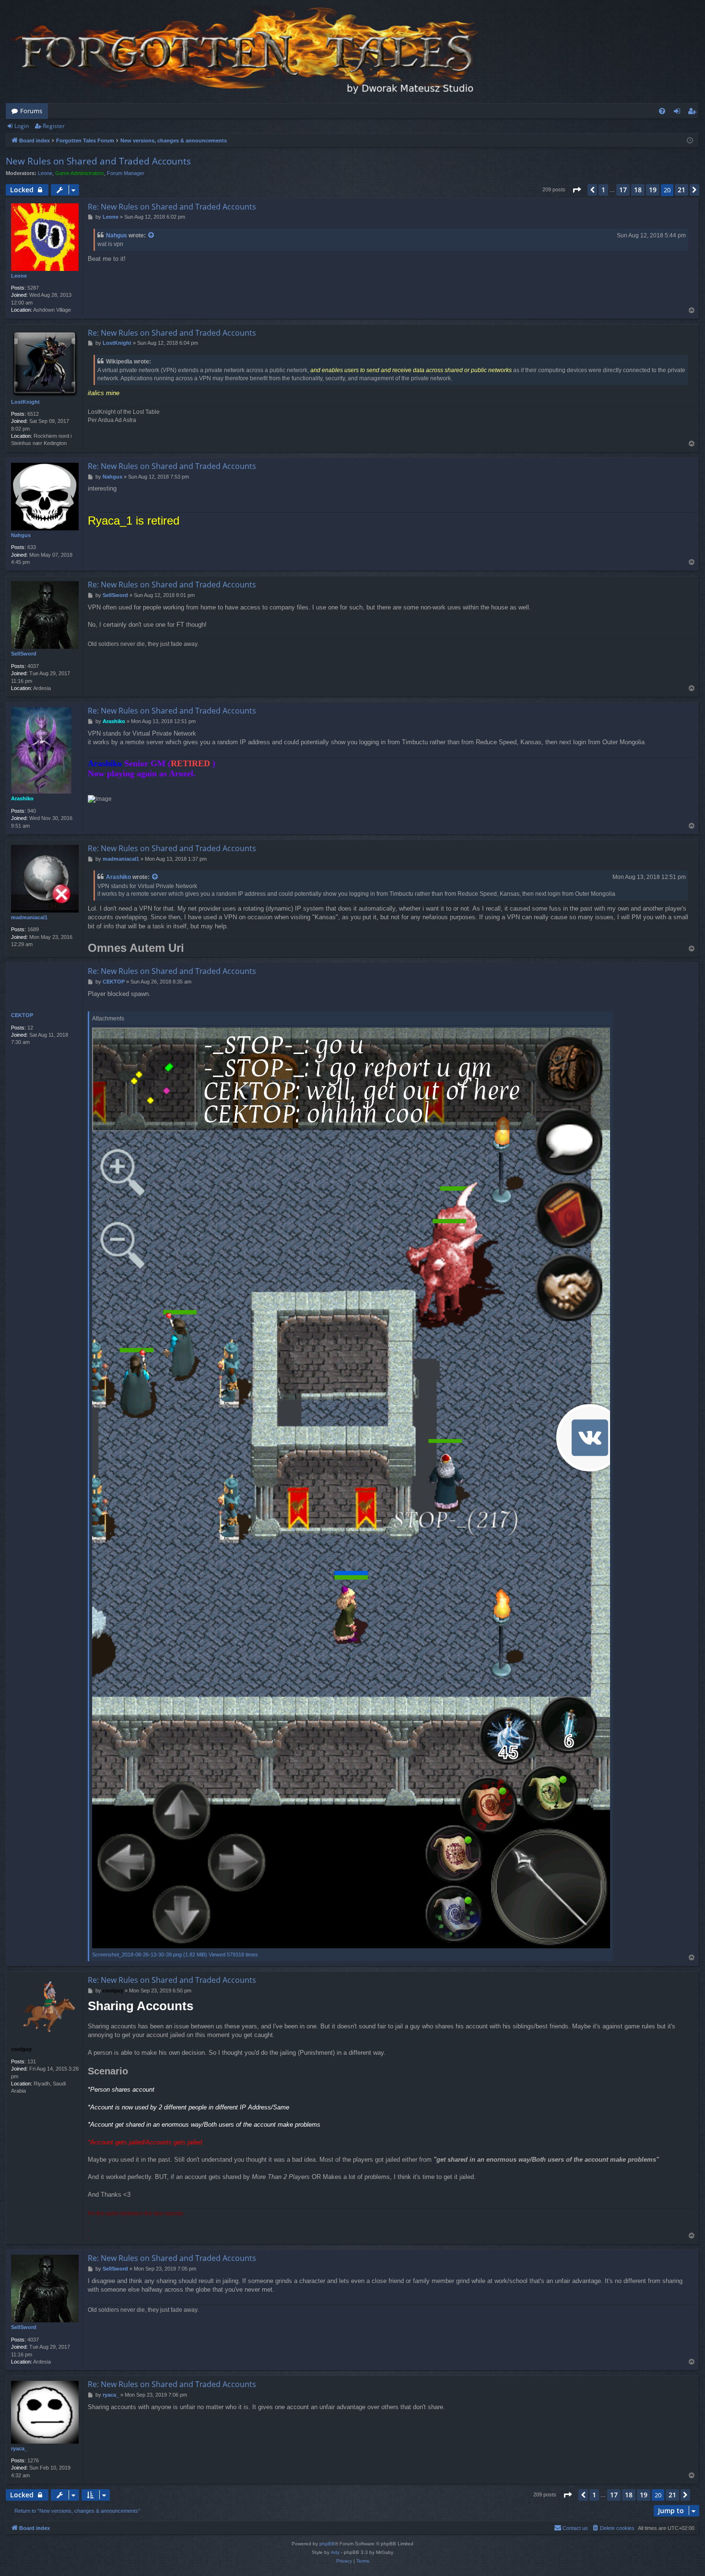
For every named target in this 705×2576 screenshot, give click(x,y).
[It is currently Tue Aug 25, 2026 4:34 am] (690, 141)
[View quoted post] (152, 236)
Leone (45, 173)
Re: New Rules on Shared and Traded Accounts (172, 207)
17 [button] (623, 190)
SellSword (24, 654)
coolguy (21, 2049)
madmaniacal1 (29, 917)
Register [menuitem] (694, 113)
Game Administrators (80, 173)
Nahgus (117, 235)
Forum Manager (126, 173)
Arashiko (22, 798)
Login (22, 126)
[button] (576, 190)
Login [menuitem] (679, 113)
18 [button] (638, 190)
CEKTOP (22, 1015)
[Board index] (246, 52)
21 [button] (681, 190)
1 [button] (603, 190)
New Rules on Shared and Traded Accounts (98, 161)
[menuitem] (662, 111)
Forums (31, 111)
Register (54, 126)
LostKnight (25, 402)
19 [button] (653, 190)
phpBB (327, 2544)
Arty (335, 2552)
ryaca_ (19, 2448)
